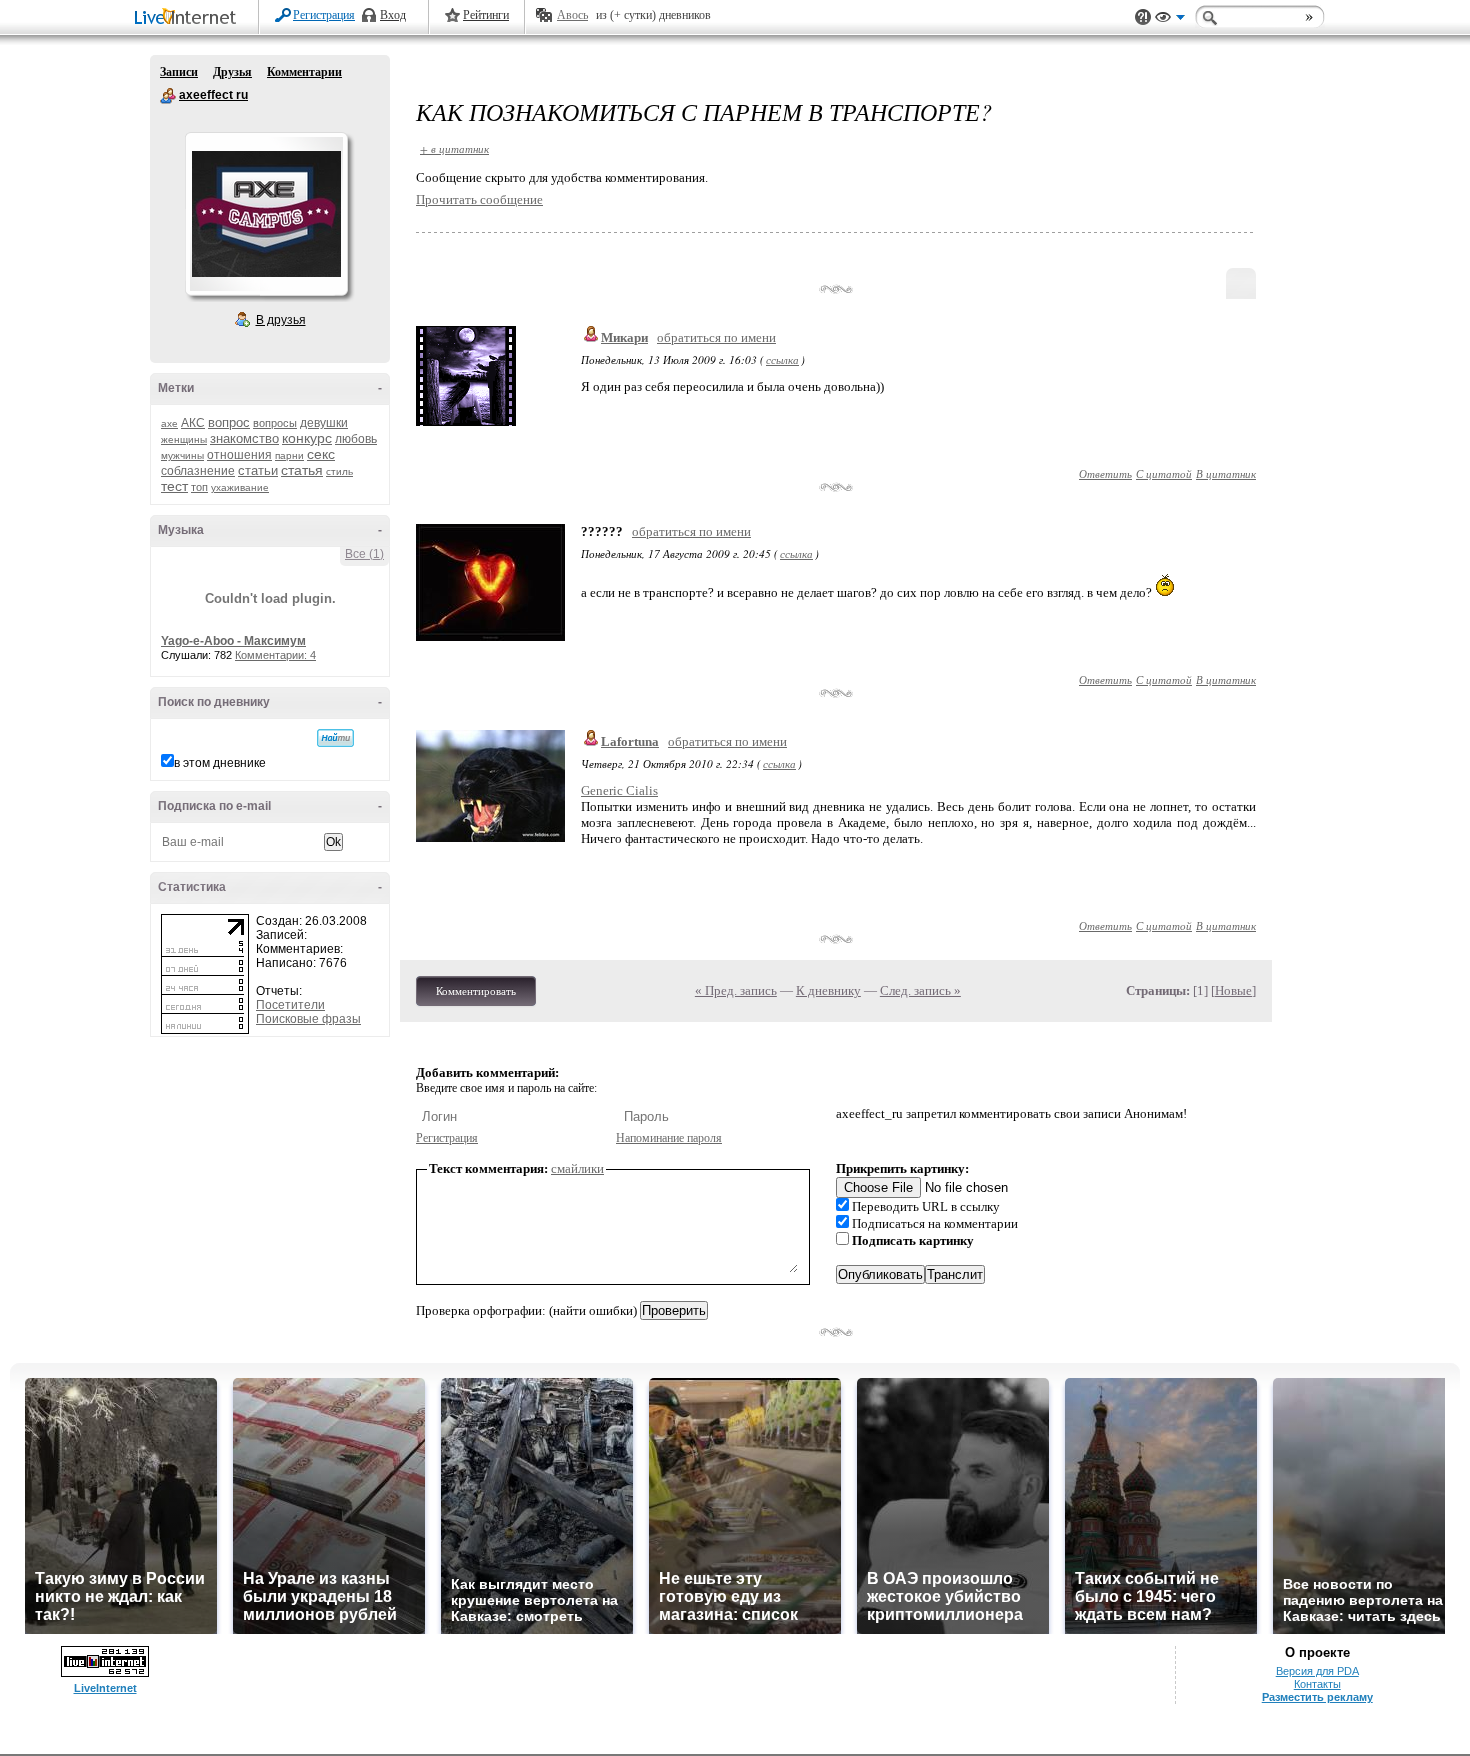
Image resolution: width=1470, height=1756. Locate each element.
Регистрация (324, 15)
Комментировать (476, 991)
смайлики (577, 1168)
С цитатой (1164, 473)
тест (174, 486)
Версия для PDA (1317, 1671)
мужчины (182, 455)
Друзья (232, 72)
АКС (193, 423)
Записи (179, 72)
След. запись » (920, 990)
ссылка (782, 359)
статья (302, 470)
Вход (393, 15)
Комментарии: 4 (275, 655)
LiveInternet (189, 18)
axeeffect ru (168, 96)
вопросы (275, 423)
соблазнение (198, 471)
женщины (184, 439)
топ (199, 487)
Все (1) (364, 554)
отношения (239, 455)
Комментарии (304, 72)
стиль (339, 471)
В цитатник (1226, 473)
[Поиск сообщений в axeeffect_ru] (335, 738)
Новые (1233, 990)
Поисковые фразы (308, 1019)
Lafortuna (630, 741)
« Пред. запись (736, 990)
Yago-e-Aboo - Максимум (233, 641)
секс (321, 454)
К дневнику (828, 990)
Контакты (1317, 1684)
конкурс (307, 438)
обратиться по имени (716, 337)
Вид (1170, 20)
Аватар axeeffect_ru (266, 214)
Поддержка (1143, 17)
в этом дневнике (220, 763)
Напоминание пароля (669, 1138)
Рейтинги (486, 15)
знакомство (244, 438)
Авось (572, 15)
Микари (624, 337)
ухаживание (240, 487)
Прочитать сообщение (479, 199)
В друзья (281, 320)
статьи (258, 470)
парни (289, 455)
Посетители (290, 1005)
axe (169, 423)
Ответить (1105, 473)
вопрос (229, 422)
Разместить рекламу (1317, 1697)
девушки (324, 423)
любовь (356, 439)
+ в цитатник (454, 148)
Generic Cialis (619, 790)
